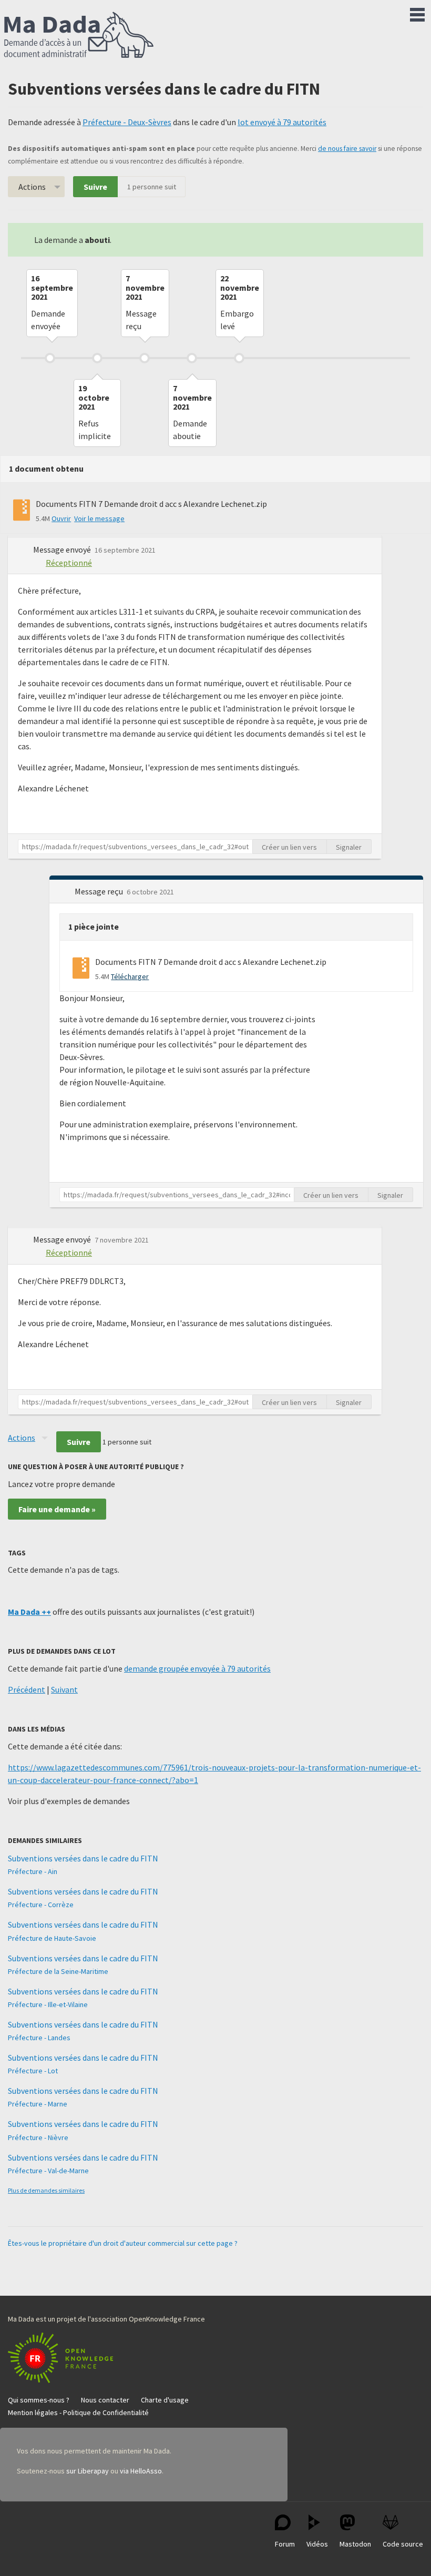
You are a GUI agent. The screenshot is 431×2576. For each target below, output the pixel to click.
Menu (417, 13)
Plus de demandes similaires (46, 2190)
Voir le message (99, 518)
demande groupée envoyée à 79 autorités (197, 1668)
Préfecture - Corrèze (41, 1905)
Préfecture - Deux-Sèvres (127, 122)
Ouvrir (61, 518)
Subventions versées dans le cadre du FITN (83, 1858)
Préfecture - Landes (39, 2038)
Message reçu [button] (100, 891)
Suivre (95, 187)
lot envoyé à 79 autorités (282, 122)
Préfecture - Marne (38, 2104)
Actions (32, 187)
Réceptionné (69, 563)
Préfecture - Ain (33, 1871)
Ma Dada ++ (29, 1612)
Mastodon (355, 2544)
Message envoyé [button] (63, 549)
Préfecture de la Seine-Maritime (58, 1971)
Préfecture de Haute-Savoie (52, 1938)
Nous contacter (105, 2400)
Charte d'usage (165, 2400)
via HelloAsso (141, 2471)
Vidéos (317, 2544)
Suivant (64, 1689)
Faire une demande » (57, 1509)
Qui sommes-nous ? (39, 2400)
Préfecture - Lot (33, 2071)
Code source (403, 2544)
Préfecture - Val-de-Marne (48, 2171)
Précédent (27, 1689)
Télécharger (130, 976)
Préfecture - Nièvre (38, 2137)
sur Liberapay (88, 2471)
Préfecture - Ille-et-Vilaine (48, 2004)
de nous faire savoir (347, 149)
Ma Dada (79, 36)
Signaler (349, 847)
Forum (285, 2544)
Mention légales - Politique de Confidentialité (78, 2412)
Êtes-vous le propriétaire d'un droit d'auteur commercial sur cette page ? (123, 2243)
